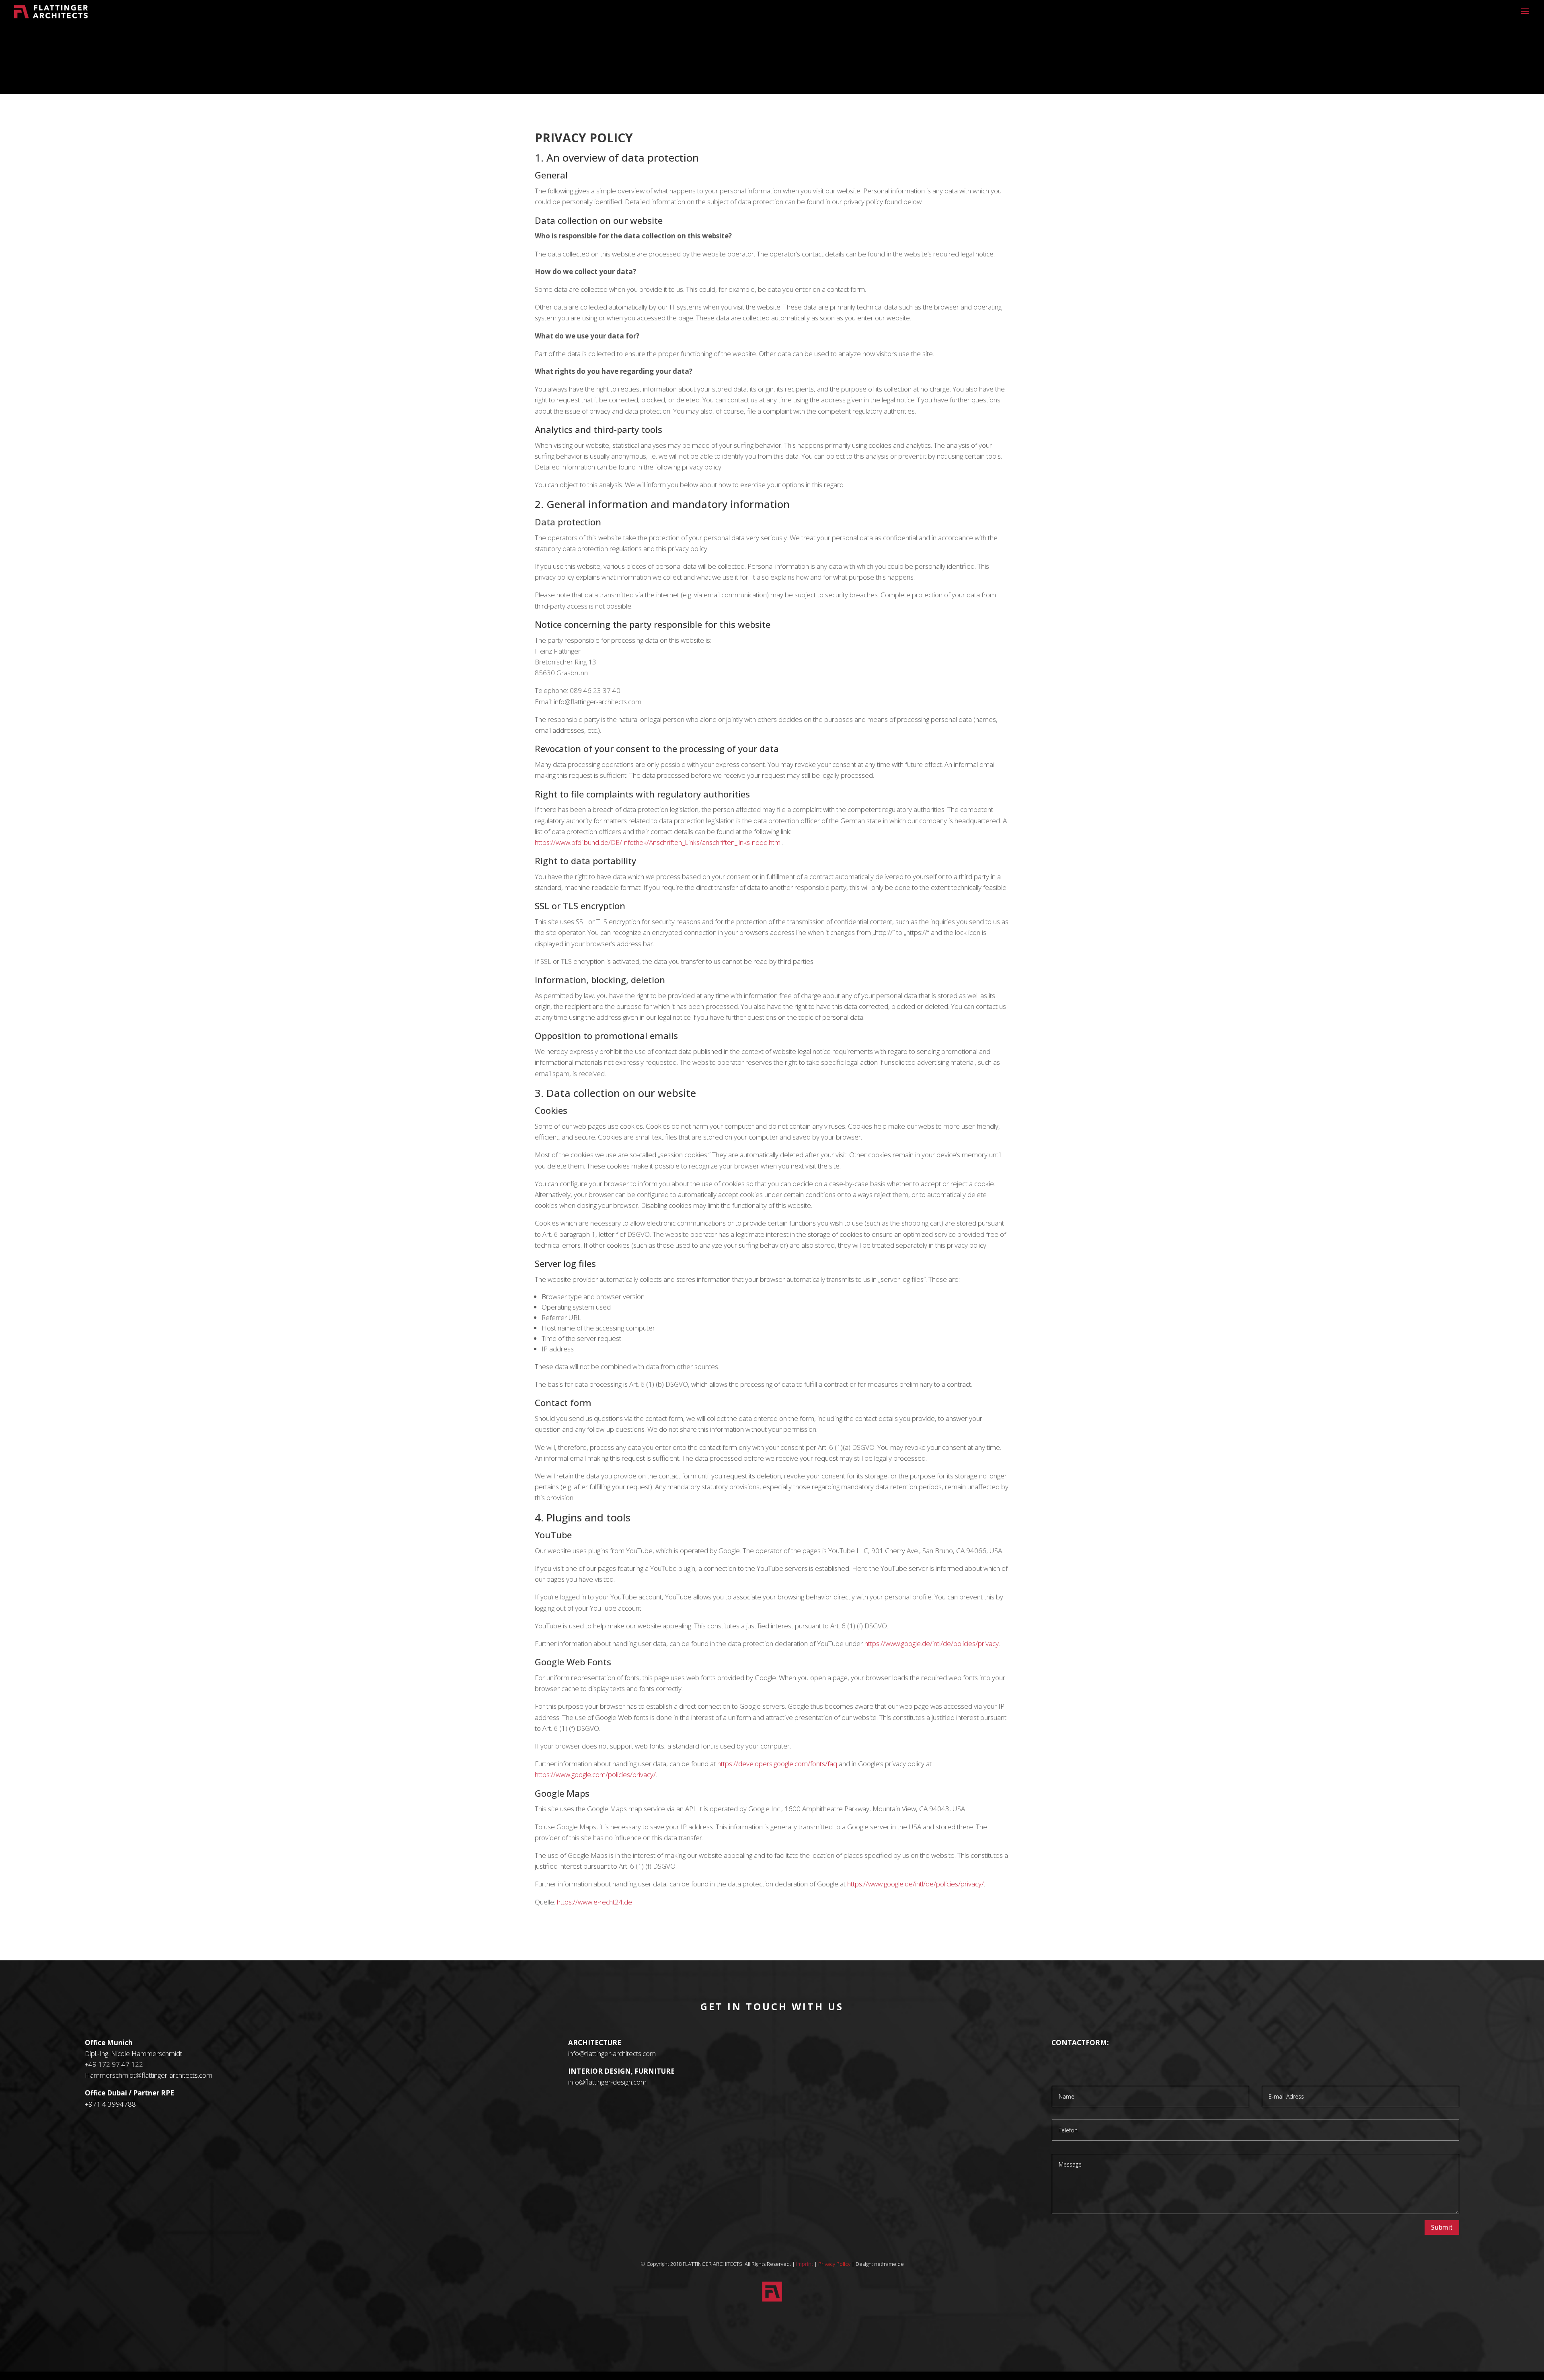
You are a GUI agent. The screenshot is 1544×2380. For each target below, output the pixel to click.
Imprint (805, 2264)
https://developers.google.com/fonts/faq (777, 1764)
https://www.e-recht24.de (594, 1902)
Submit (1442, 2227)
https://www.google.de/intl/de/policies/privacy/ (916, 1884)
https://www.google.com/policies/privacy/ (595, 1774)
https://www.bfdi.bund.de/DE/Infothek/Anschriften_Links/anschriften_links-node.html (658, 842)
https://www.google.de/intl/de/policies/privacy (932, 1643)
